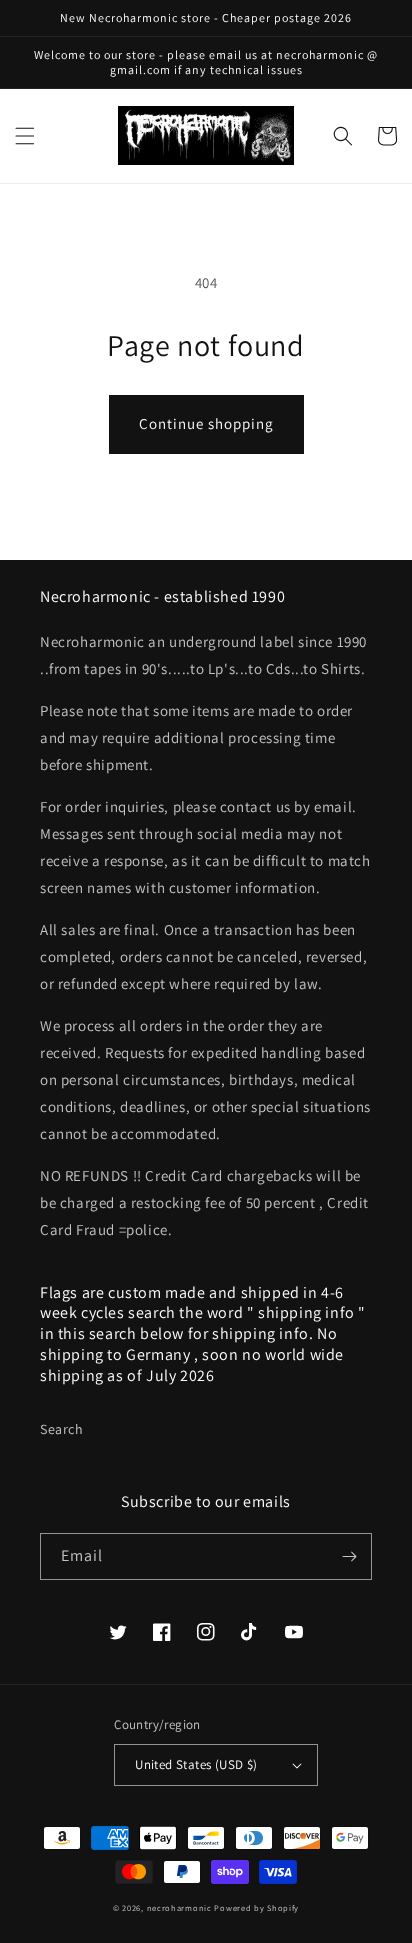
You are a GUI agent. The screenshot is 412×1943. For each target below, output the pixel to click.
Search (62, 1429)
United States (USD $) (196, 1764)
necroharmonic (179, 1907)
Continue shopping (206, 423)
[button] (25, 136)
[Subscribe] (349, 1556)
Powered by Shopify (256, 1907)
